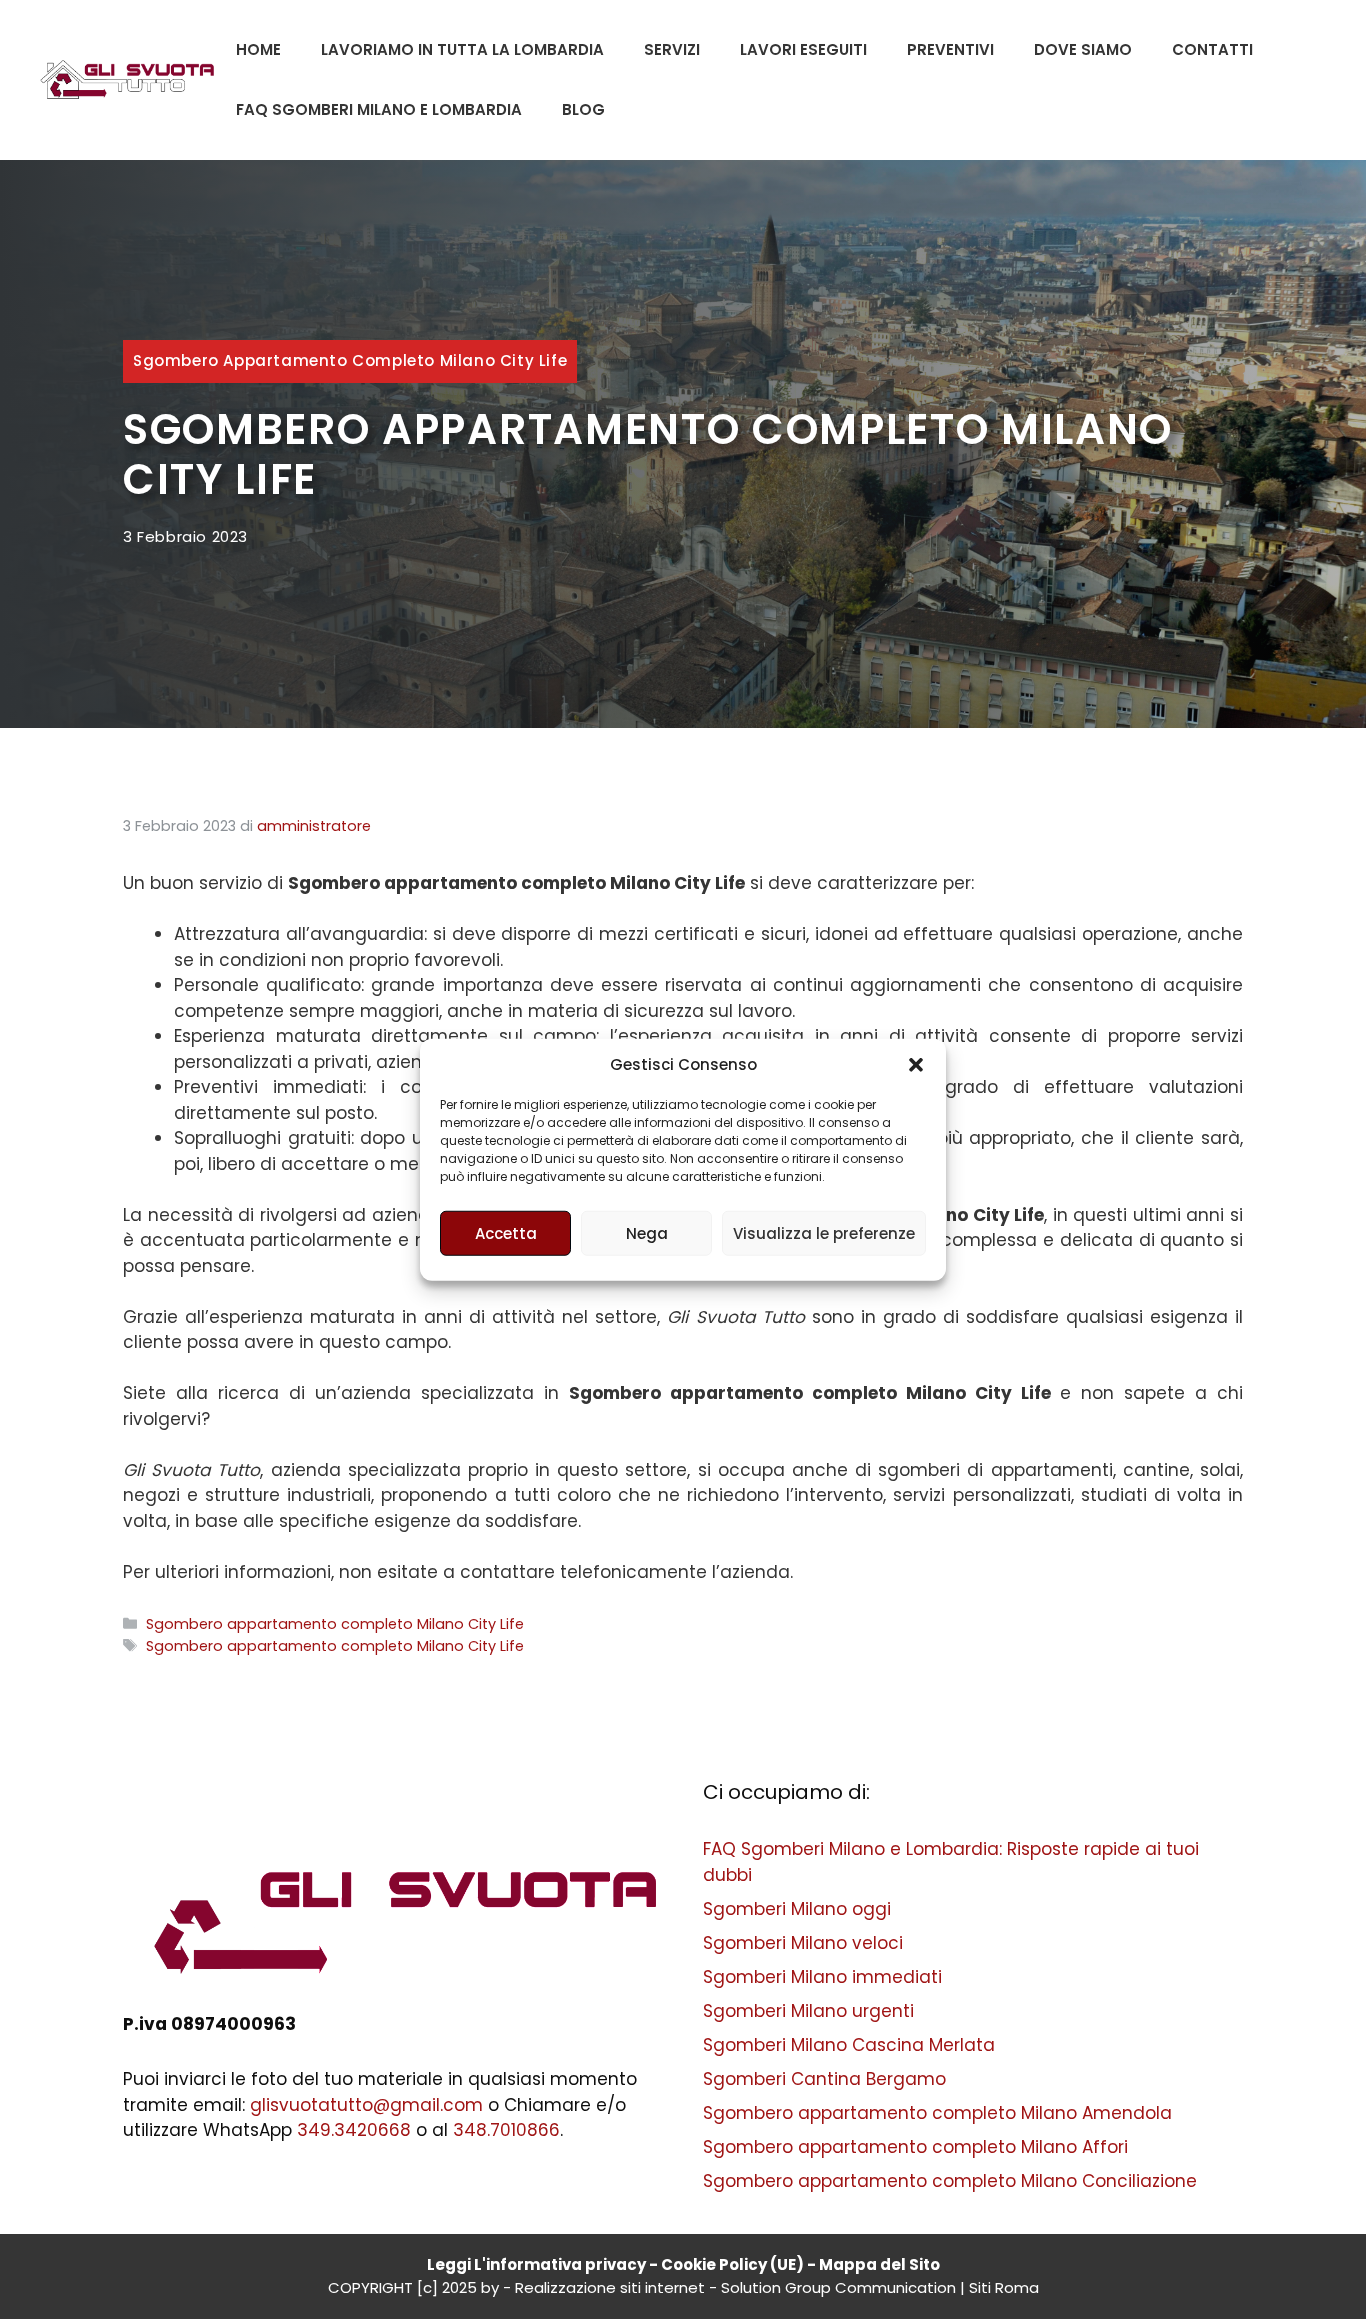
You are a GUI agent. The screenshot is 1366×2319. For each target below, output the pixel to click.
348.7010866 (506, 2130)
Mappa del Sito (879, 2264)
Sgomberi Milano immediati (822, 1977)
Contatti (1212, 49)
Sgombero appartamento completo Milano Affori (915, 2147)
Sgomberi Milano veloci (803, 1943)
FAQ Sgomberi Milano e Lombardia (379, 109)
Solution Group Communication (838, 2287)
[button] (916, 1065)
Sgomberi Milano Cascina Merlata (849, 2045)
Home (258, 49)
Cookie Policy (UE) (732, 2264)
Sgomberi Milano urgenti (808, 2011)
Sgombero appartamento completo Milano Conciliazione (950, 2181)
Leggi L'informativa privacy (536, 2264)
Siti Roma (1004, 2287)
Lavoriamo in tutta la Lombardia (462, 49)
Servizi (672, 49)
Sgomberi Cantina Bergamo (824, 2079)
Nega (647, 1232)
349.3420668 (354, 2130)
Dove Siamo (1083, 49)
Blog (583, 109)
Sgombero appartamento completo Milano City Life (350, 360)
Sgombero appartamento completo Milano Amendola (937, 2113)
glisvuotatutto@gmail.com (366, 2105)
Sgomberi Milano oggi (797, 1909)
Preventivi (950, 49)
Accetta (506, 1232)
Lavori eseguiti (803, 49)
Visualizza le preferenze (824, 1232)
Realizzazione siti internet (610, 2287)
